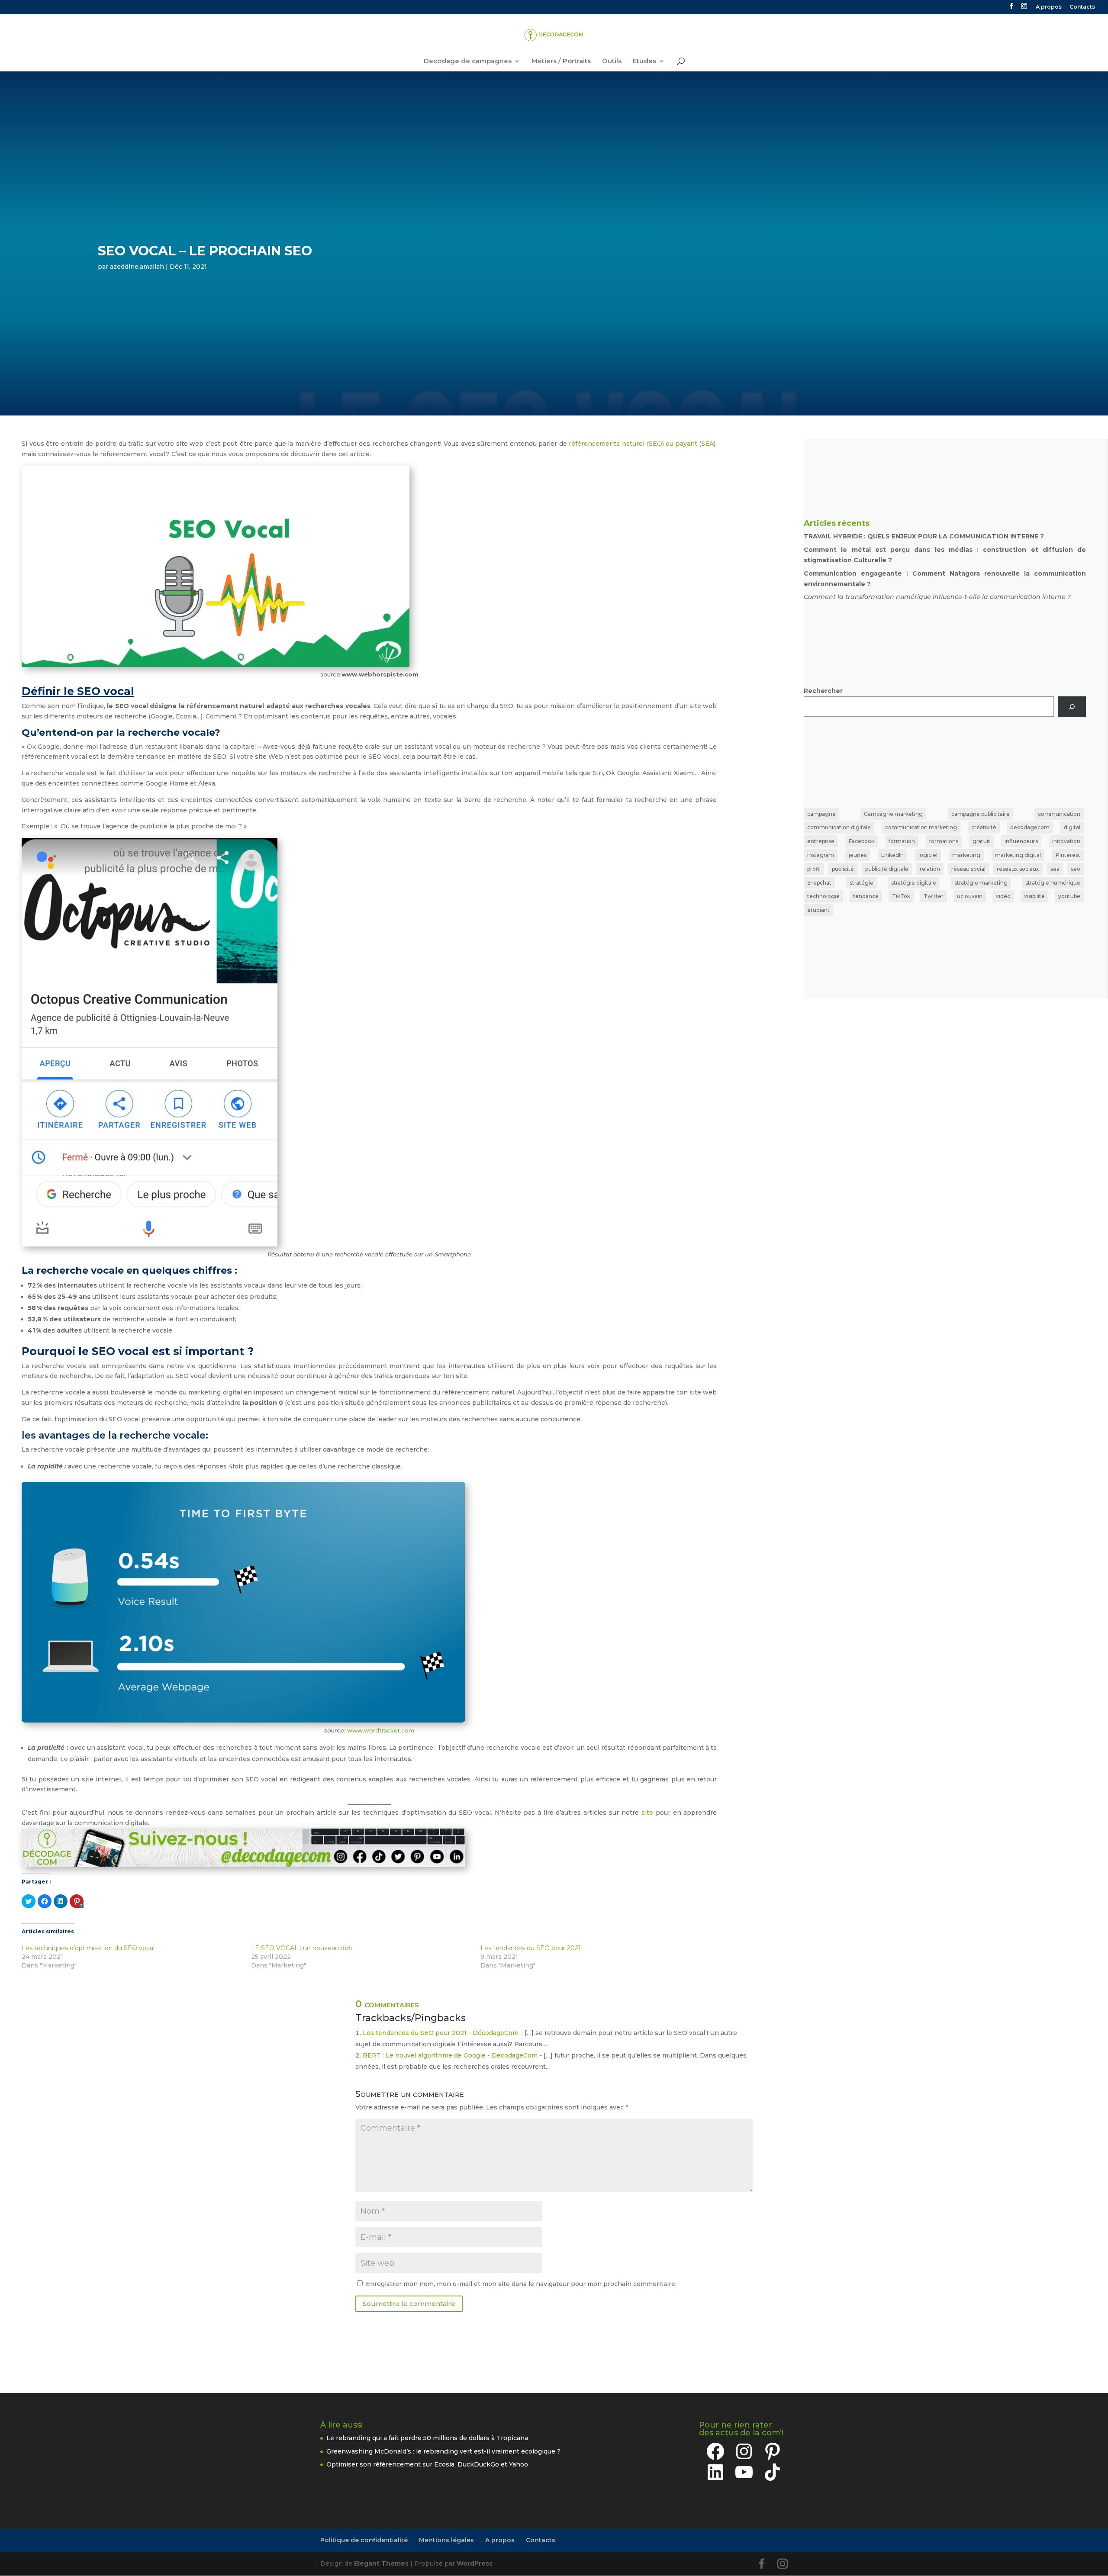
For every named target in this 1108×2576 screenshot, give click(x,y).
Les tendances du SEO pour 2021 (531, 1948)
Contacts (1082, 7)
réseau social (968, 869)
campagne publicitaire (981, 814)
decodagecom (1030, 827)
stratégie (862, 883)
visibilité (1034, 896)
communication (1059, 814)
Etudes (644, 61)
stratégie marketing (981, 883)
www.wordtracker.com (381, 1730)
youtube (1069, 896)
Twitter (934, 896)
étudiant (818, 910)
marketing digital (1018, 855)
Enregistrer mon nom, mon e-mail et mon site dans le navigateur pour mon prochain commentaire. (521, 2284)
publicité (843, 869)
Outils (612, 61)
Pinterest (1068, 855)
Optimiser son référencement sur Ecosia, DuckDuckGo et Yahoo (427, 2464)
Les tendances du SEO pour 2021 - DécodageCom (441, 2033)
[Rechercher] (1072, 707)
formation (902, 841)
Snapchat (819, 883)
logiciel (928, 855)
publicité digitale (887, 869)
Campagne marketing (893, 814)
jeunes (858, 855)
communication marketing (921, 827)
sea (1055, 869)
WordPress (475, 2563)
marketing (966, 855)
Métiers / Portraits (561, 61)
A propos (1049, 7)
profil (814, 869)
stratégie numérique (1053, 883)
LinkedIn (892, 855)
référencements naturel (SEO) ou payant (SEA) (642, 444)
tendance (866, 896)
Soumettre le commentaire (409, 2304)
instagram (821, 855)
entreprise (821, 841)
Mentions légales (446, 2540)
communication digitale (839, 827)
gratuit (981, 841)
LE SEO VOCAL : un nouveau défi (302, 1948)
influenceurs (1021, 841)
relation (930, 869)
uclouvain (970, 896)
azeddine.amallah (137, 267)
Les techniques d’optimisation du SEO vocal (88, 1948)
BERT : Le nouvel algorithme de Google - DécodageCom (450, 2055)
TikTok (901, 896)
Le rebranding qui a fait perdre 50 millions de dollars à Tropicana (427, 2438)
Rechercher (823, 691)
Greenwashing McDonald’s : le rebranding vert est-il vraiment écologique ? (443, 2451)
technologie (823, 896)
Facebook (862, 841)
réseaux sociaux (1018, 869)
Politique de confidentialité (364, 2540)
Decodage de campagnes (468, 61)
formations (944, 841)
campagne (821, 814)
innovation (1066, 841)
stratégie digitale (914, 883)
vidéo (1003, 896)
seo (1076, 869)
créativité (984, 827)
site (647, 1813)
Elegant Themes (381, 2563)
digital (1072, 827)
